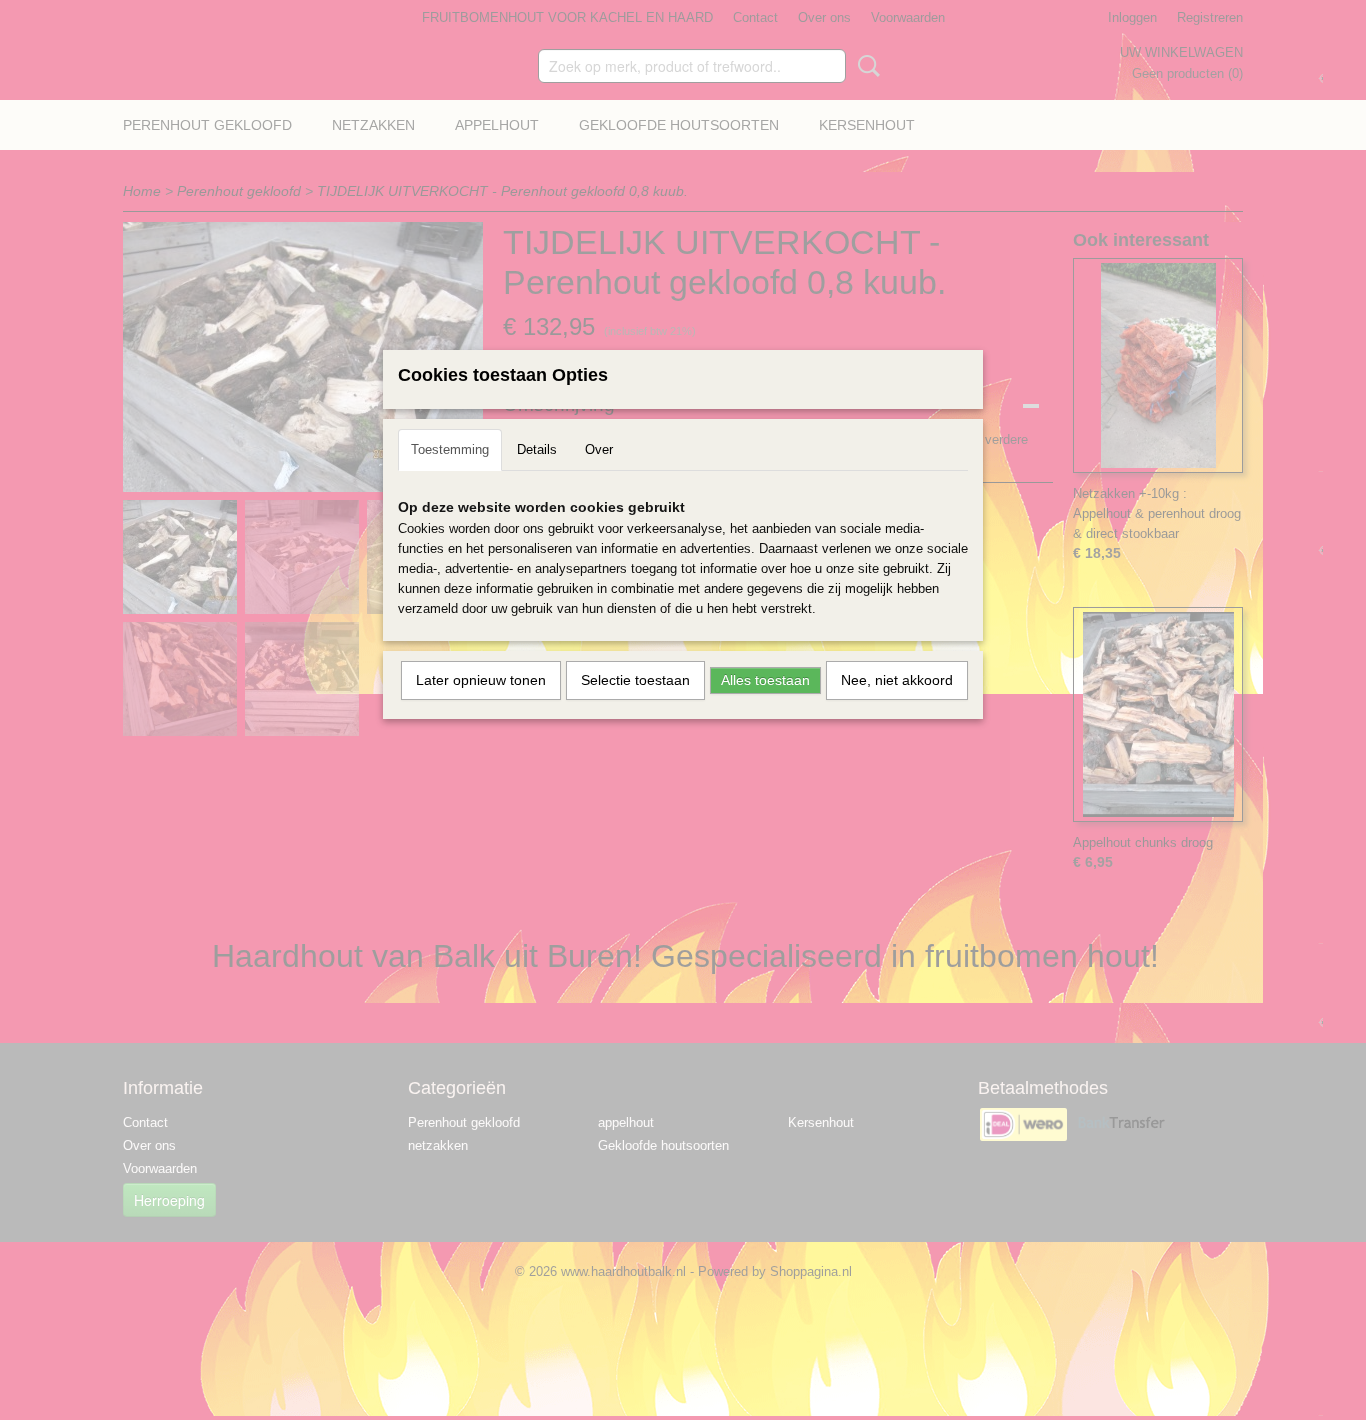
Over (599, 449)
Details (537, 449)
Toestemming (450, 449)
